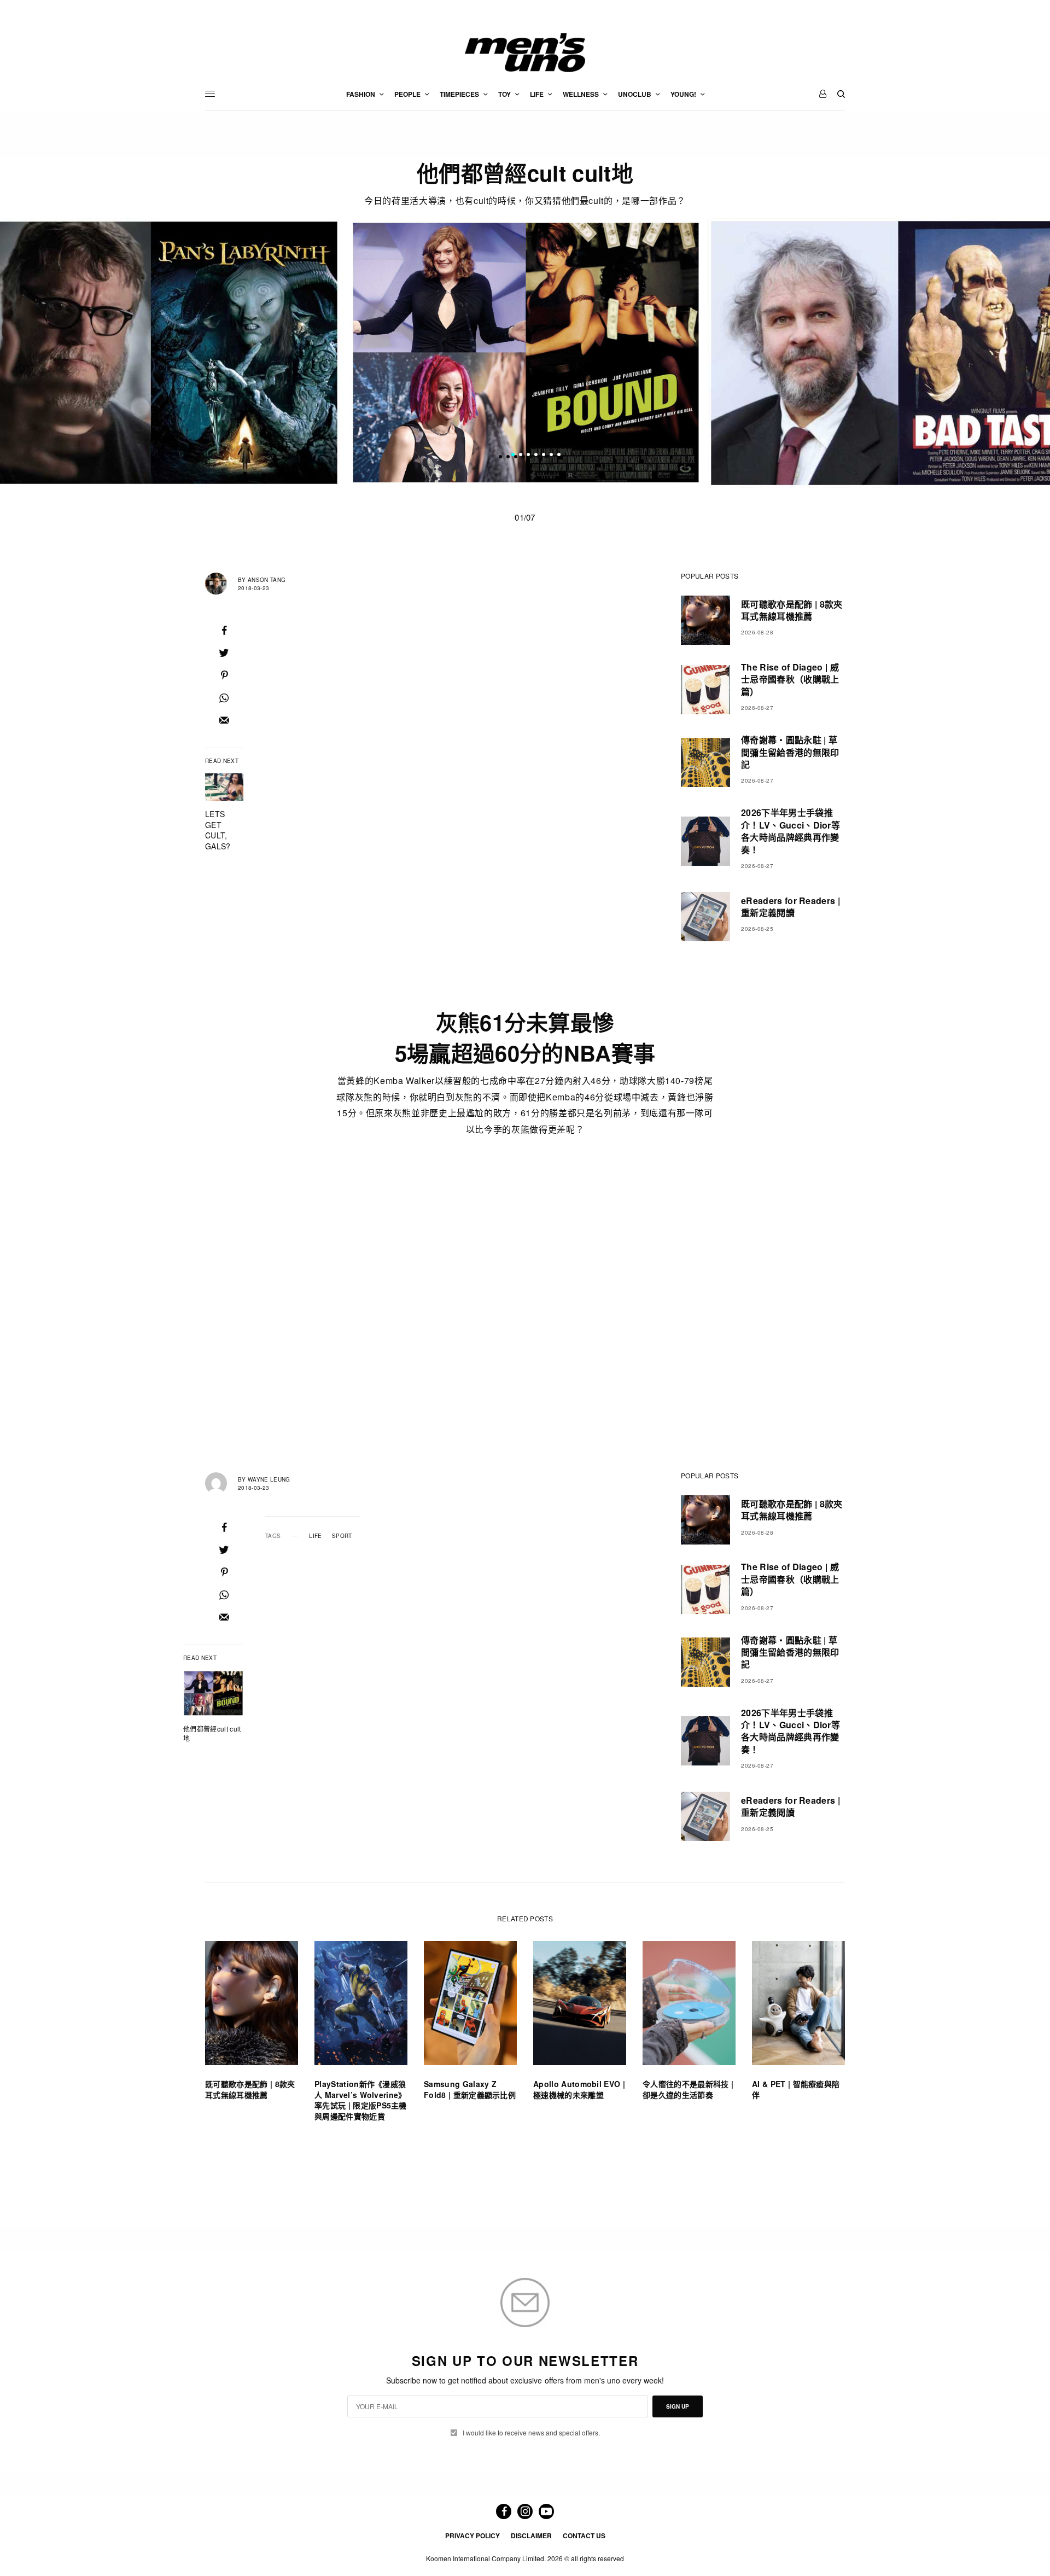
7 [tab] (559, 456)
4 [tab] (536, 456)
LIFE (315, 1536)
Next (870, 352)
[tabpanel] (526, 353)
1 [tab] (513, 456)
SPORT (342, 1536)
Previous (181, 352)
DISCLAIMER (531, 2536)
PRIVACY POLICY (472, 2536)
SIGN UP (678, 2406)
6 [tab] (551, 456)
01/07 (525, 517)
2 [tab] (521, 456)
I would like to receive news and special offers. (531, 2433)
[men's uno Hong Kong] (525, 53)
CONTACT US (584, 2536)
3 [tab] (528, 456)
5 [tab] (544, 456)
